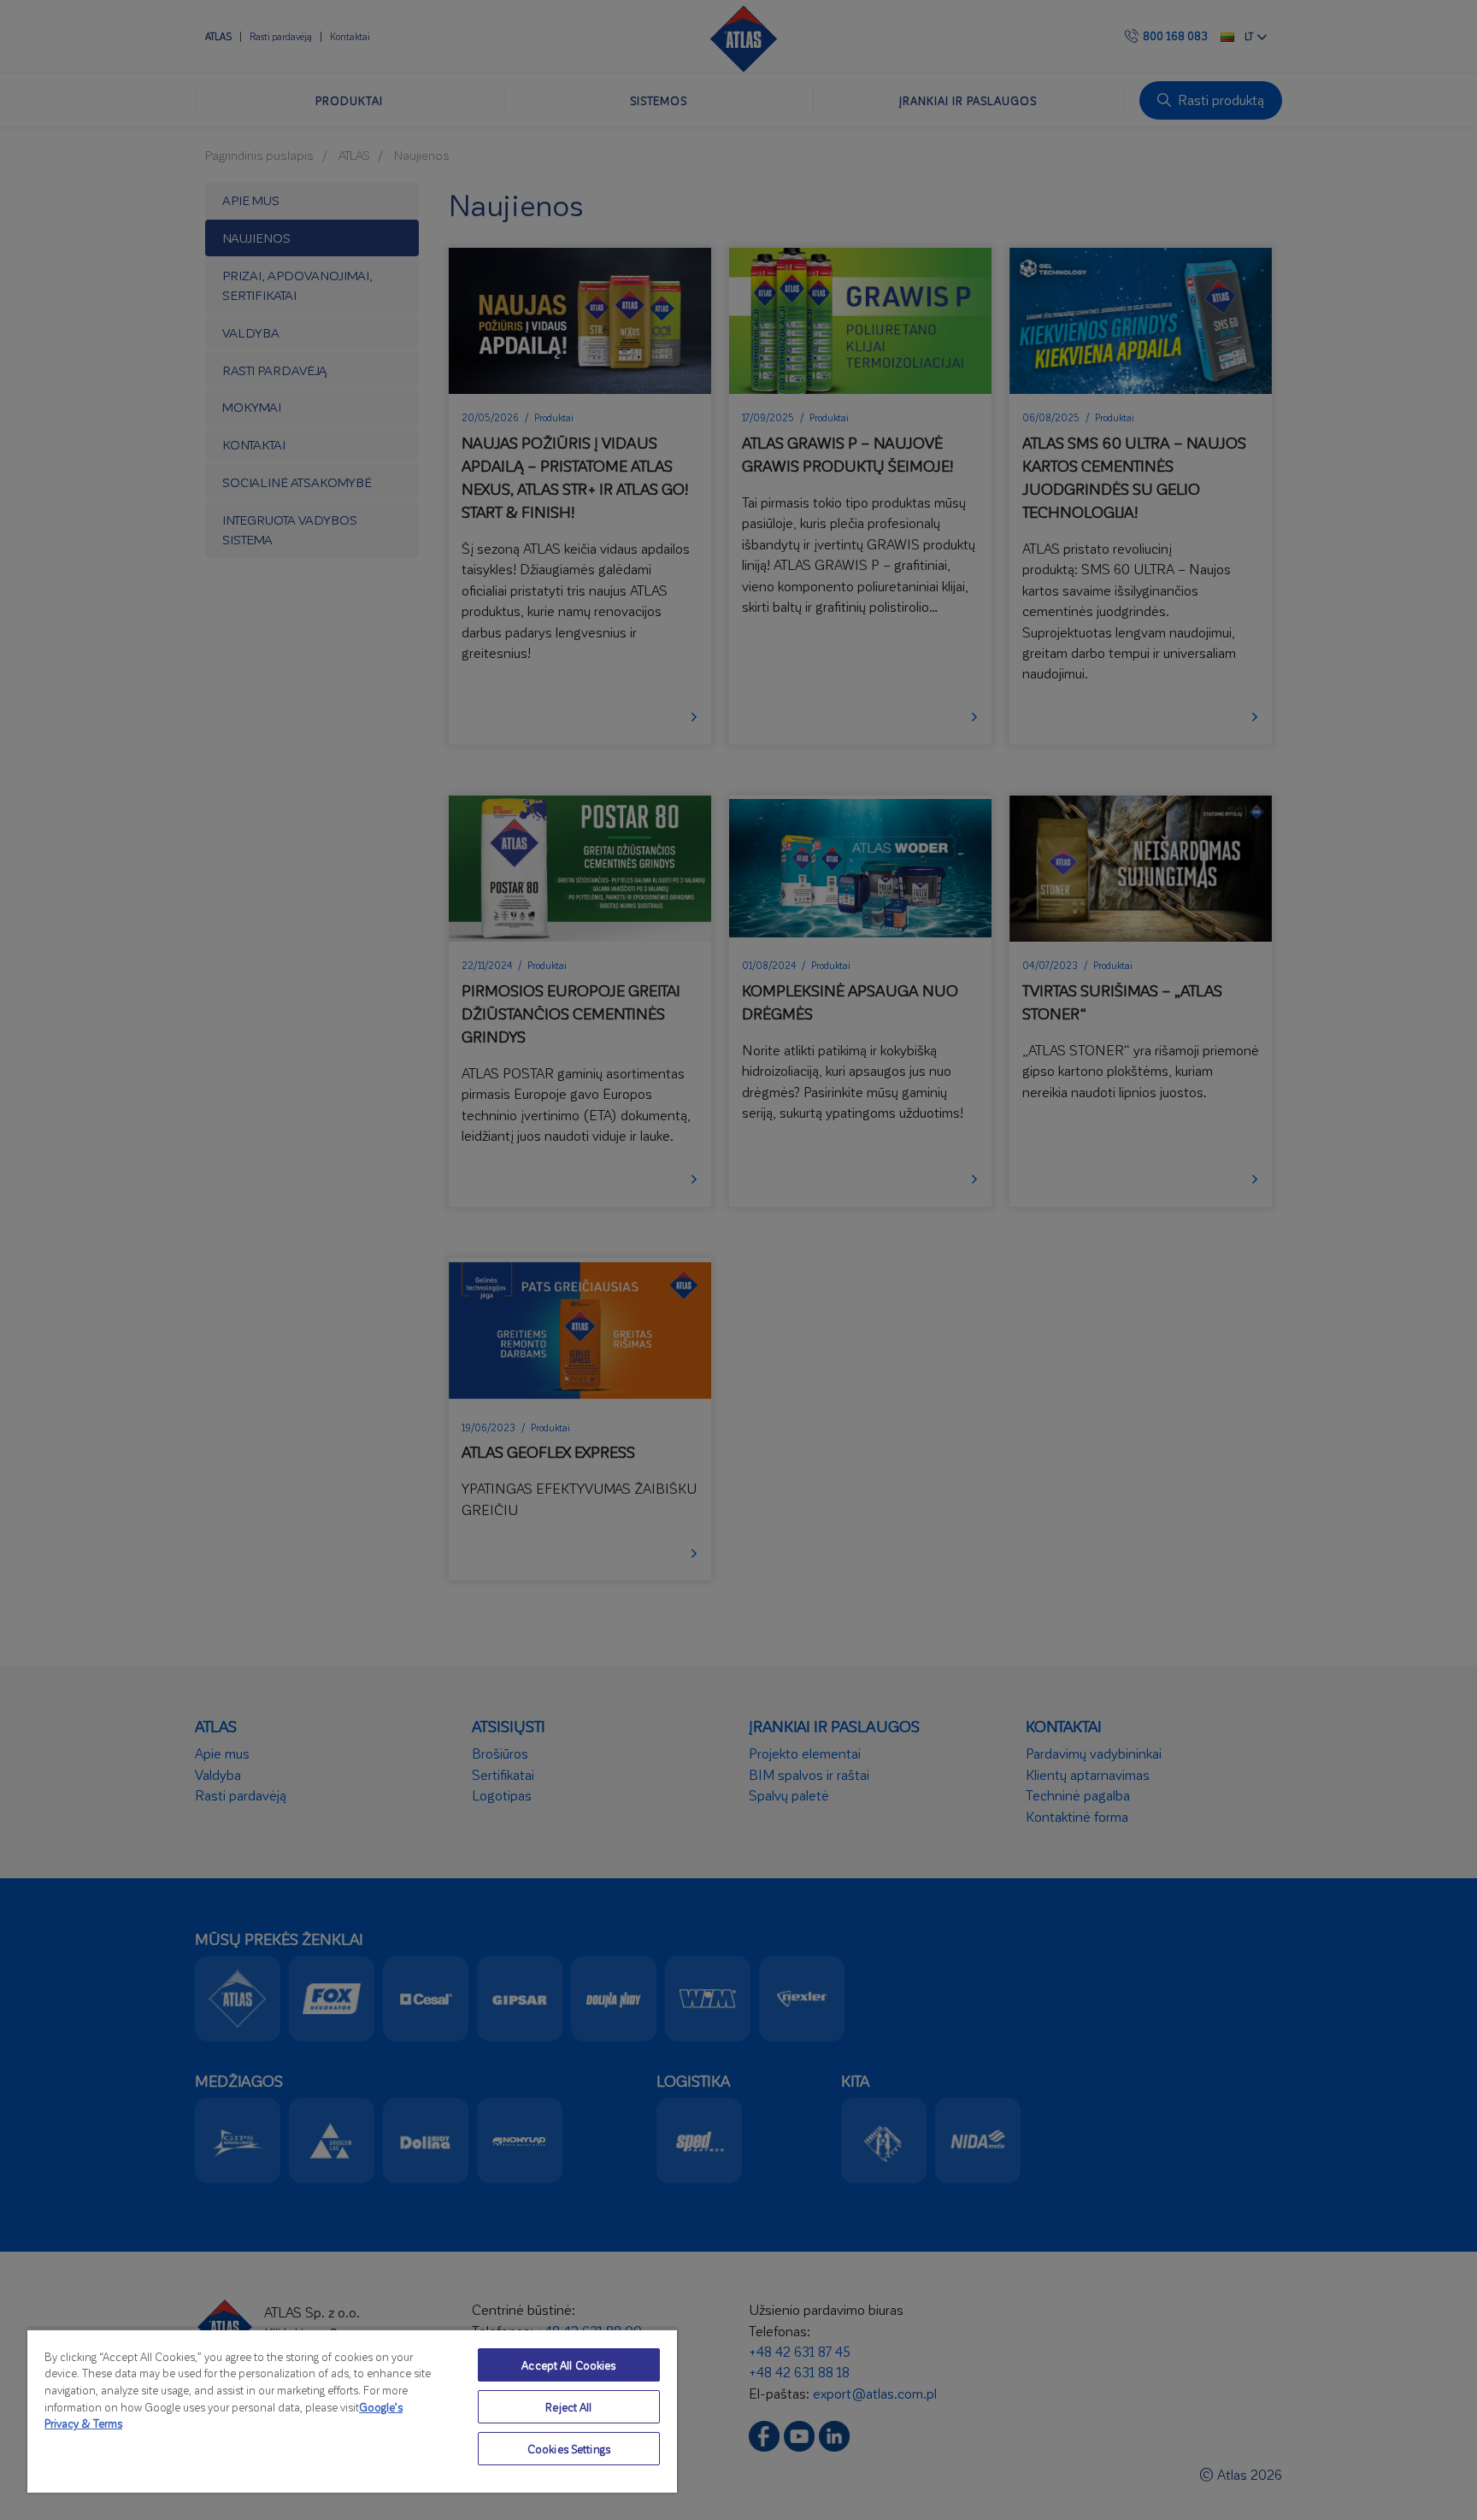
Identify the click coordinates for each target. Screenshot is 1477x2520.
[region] (352, 2411)
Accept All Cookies (568, 2365)
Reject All (568, 2407)
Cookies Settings (569, 2449)
